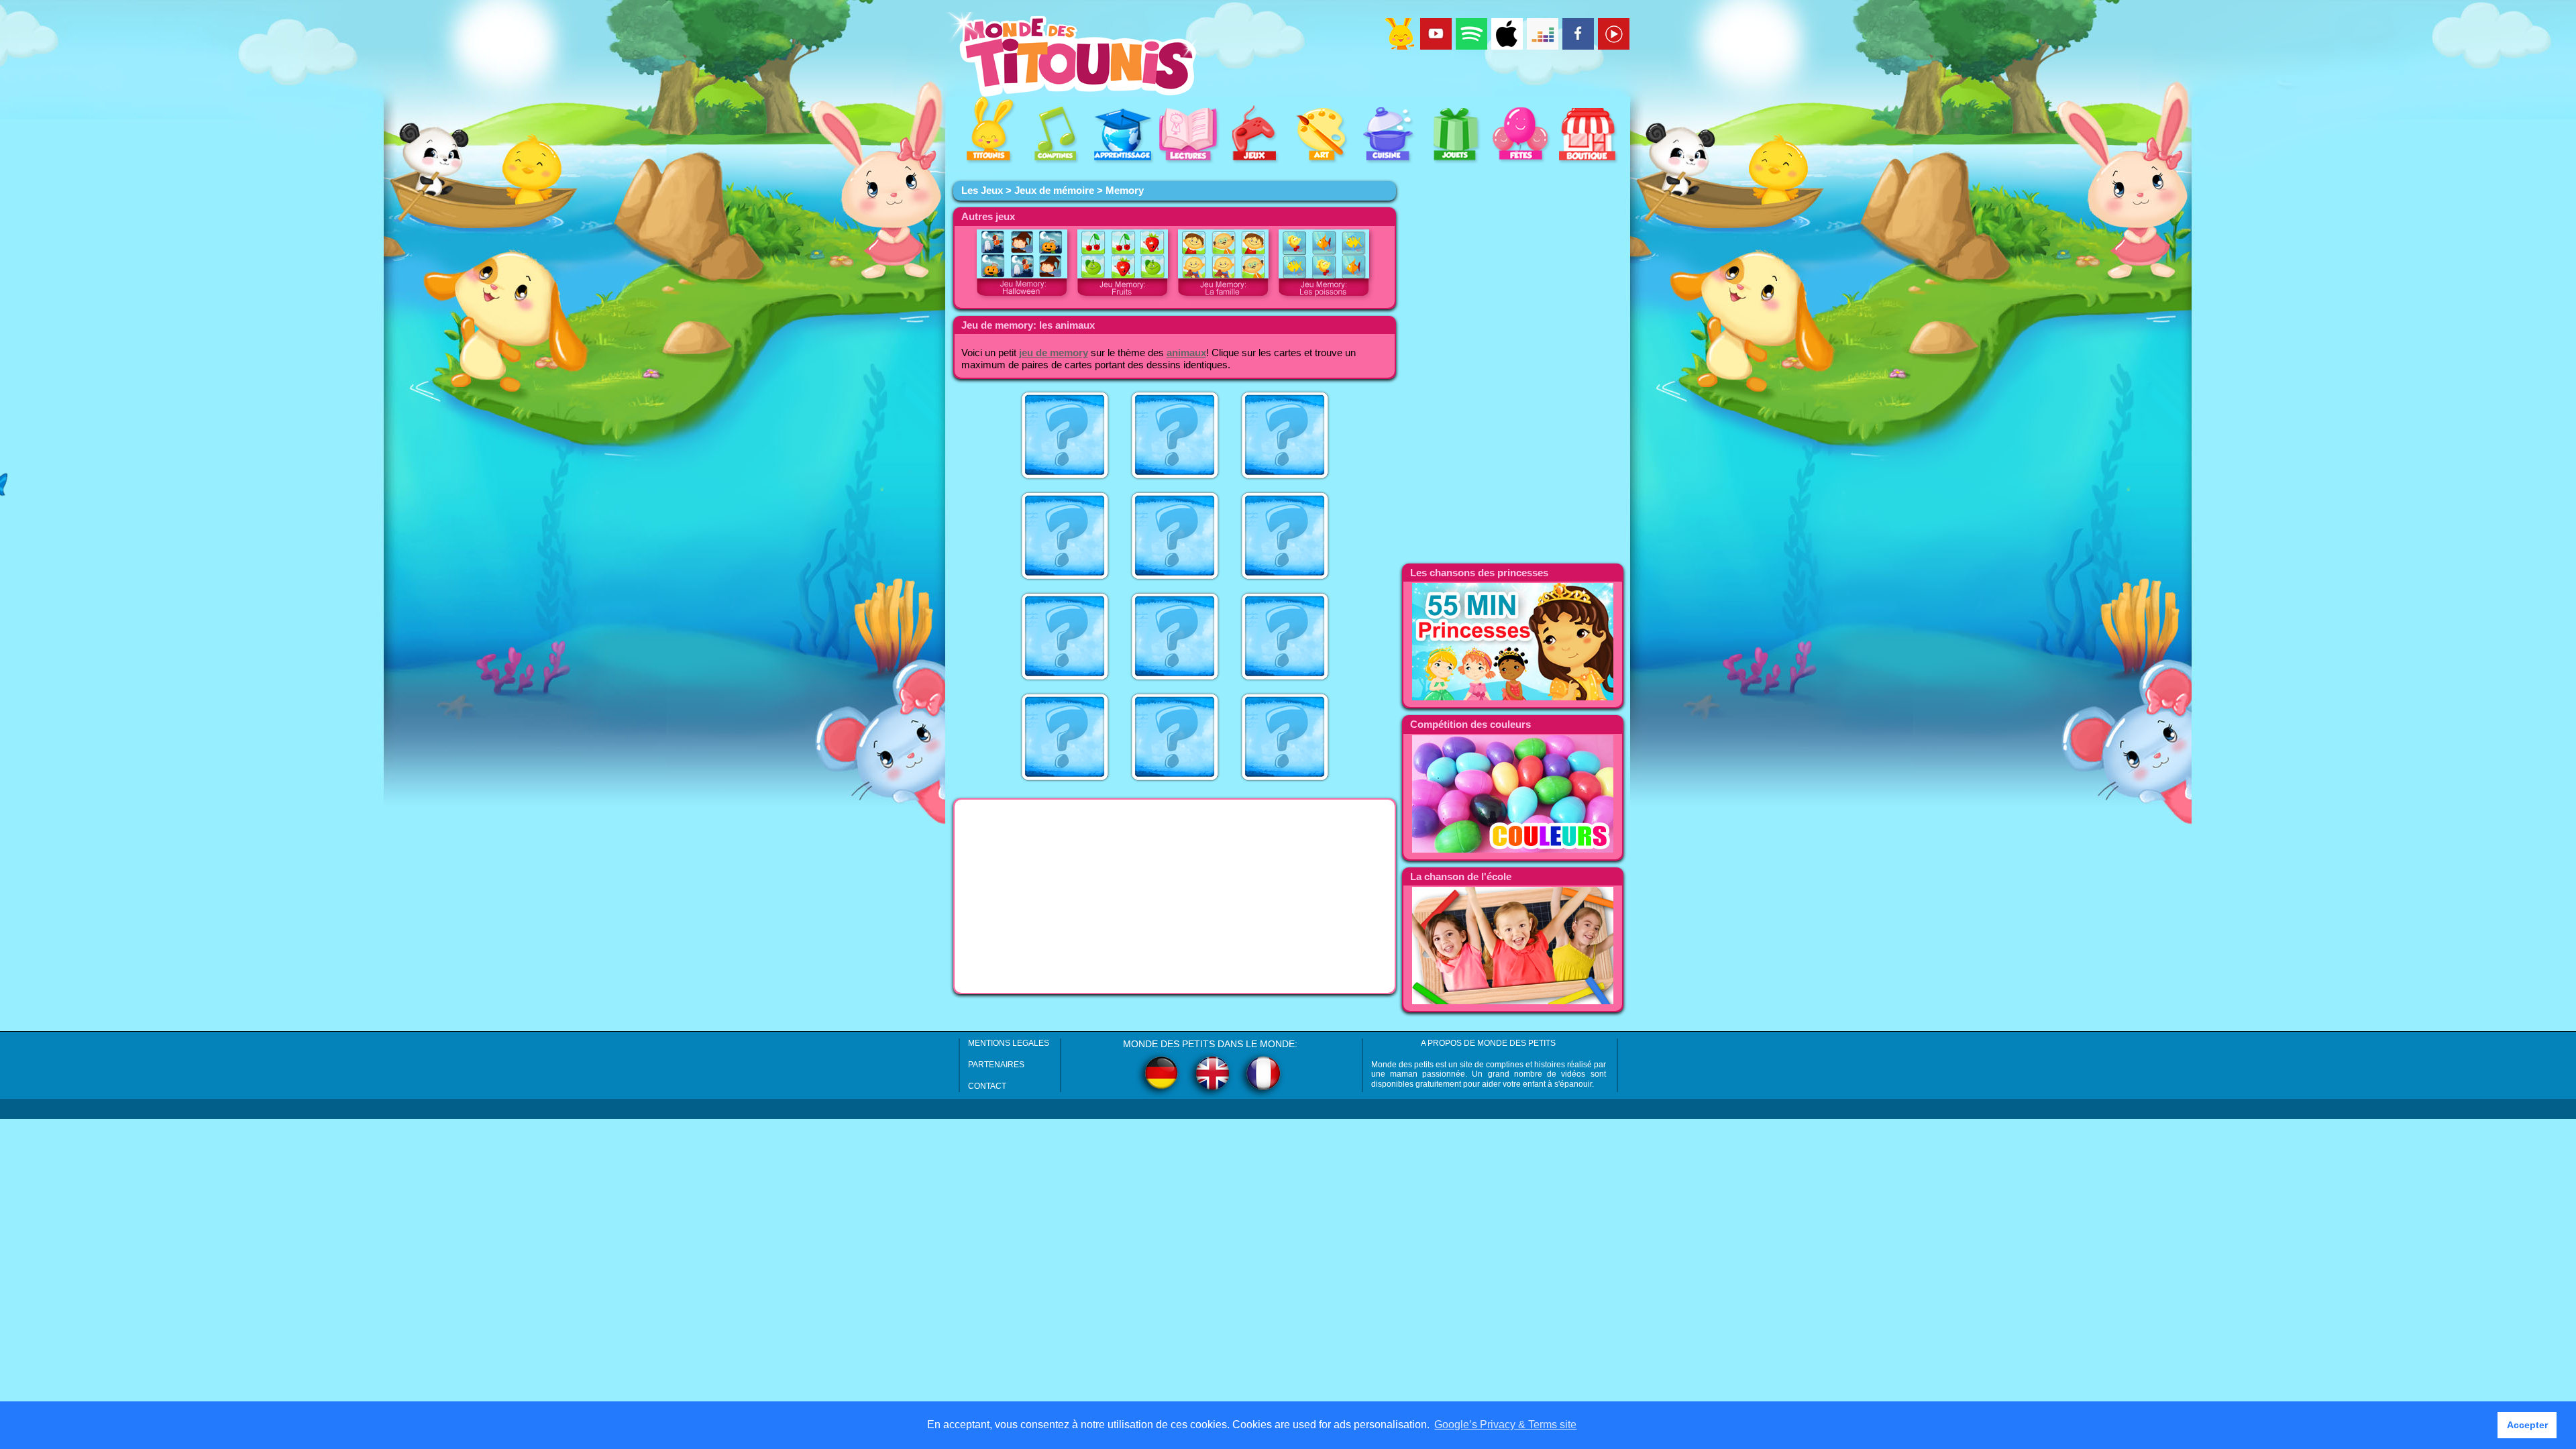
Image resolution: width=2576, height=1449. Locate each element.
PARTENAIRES (996, 1065)
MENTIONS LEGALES (1009, 1043)
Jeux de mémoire (1054, 191)
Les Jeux (982, 191)
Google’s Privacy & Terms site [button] (1505, 1425)
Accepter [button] (2527, 1425)
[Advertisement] (1175, 896)
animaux (1186, 353)
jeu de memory (1054, 353)
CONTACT (987, 1086)
